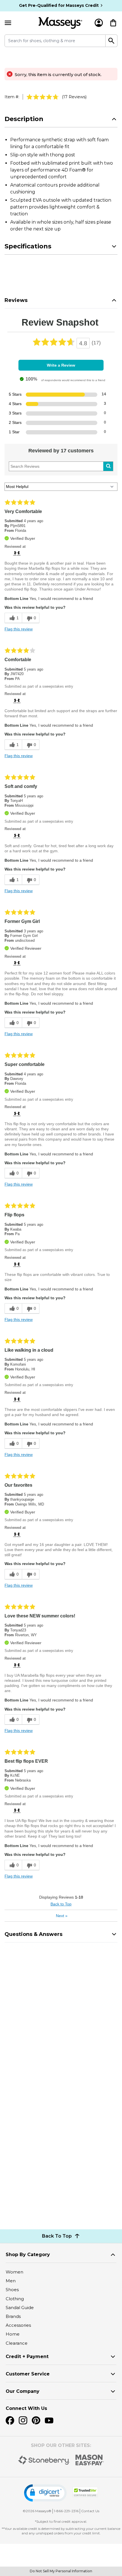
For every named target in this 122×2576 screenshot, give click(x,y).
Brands (13, 2316)
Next (62, 1916)
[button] (45, 2493)
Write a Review (61, 365)
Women (14, 2272)
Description (24, 119)
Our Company (23, 2391)
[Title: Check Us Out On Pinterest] (36, 2420)
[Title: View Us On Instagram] (23, 2420)
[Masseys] (60, 23)
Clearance (17, 2343)
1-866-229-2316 (66, 2511)
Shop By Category (28, 2255)
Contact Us (90, 2511)
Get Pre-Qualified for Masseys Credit (59, 5)
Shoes (12, 2290)
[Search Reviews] (108, 466)
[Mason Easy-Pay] (90, 2460)
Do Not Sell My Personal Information (61, 2571)
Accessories (18, 2325)
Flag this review (19, 629)
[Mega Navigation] (8, 23)
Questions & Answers (33, 1934)
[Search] (112, 41)
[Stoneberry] (44, 2460)
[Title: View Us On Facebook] (10, 2420)
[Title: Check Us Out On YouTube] (49, 2420)
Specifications (28, 246)
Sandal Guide (20, 2308)
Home (13, 2334)
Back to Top (61, 1904)
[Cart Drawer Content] (113, 23)
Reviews (16, 300)
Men (11, 2281)
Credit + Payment (27, 2357)
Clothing (15, 2299)
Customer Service (28, 2374)
